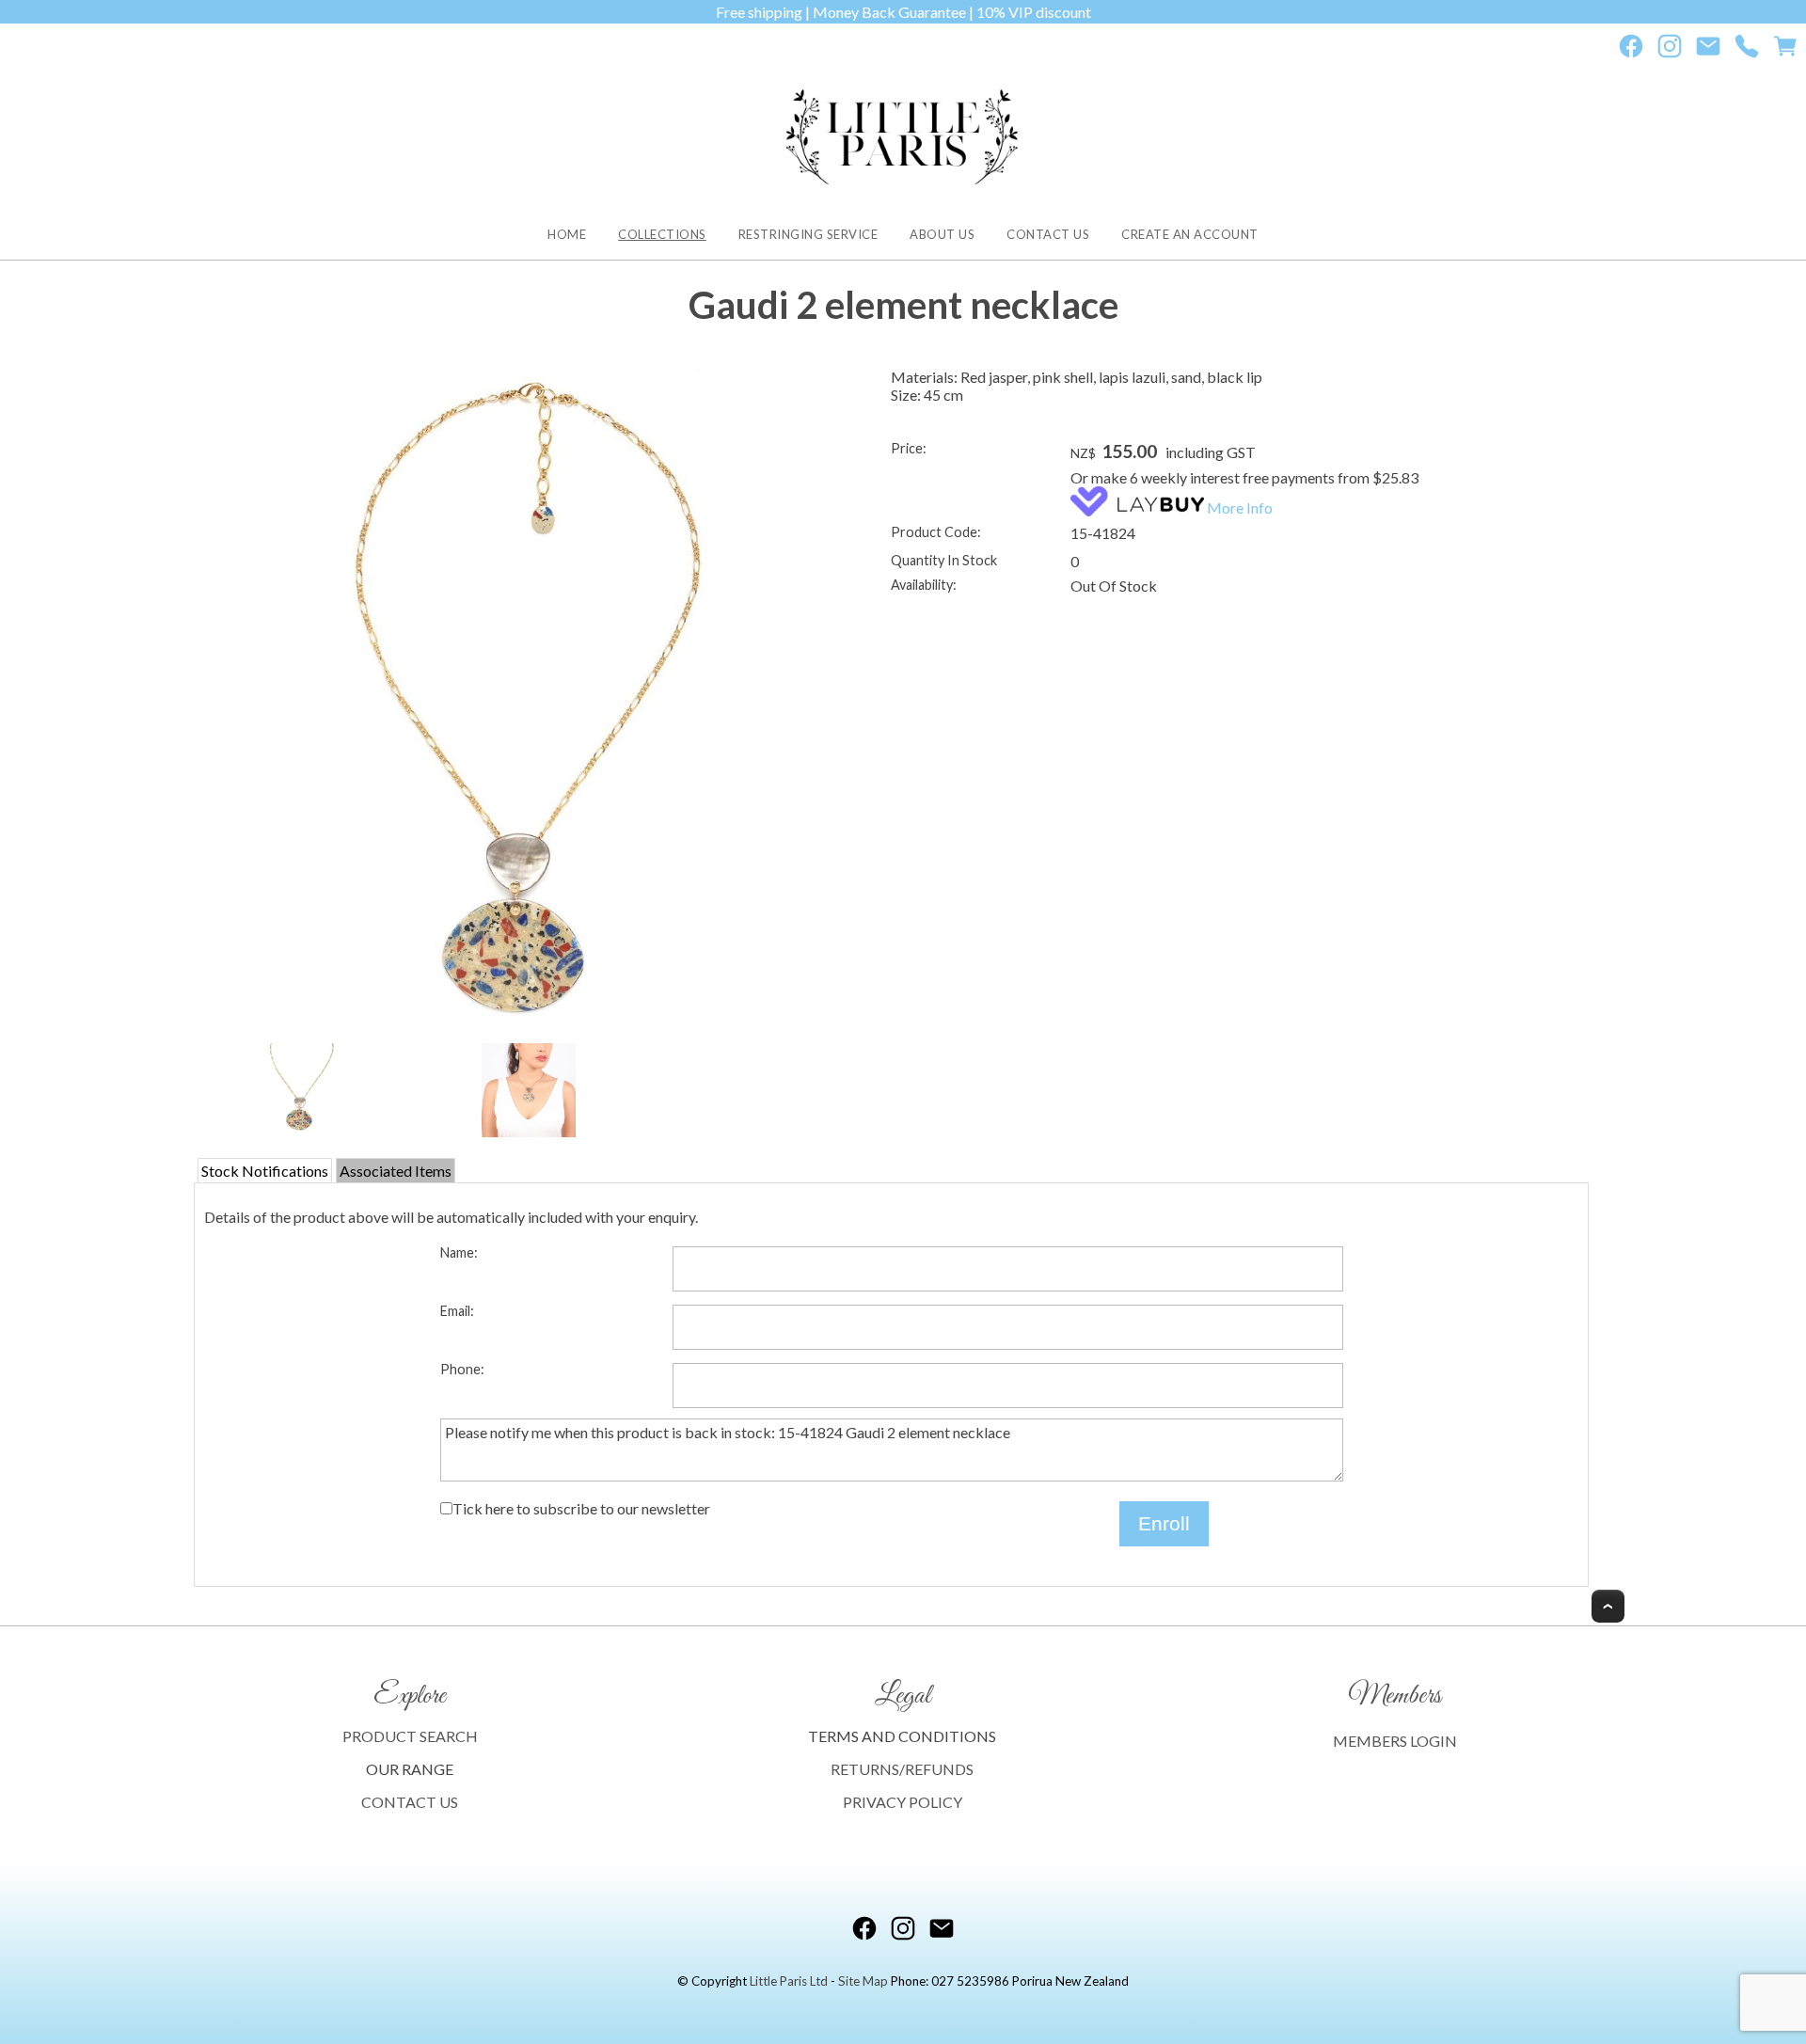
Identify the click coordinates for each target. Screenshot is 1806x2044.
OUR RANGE (410, 1769)
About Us (942, 234)
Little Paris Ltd (789, 1981)
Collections (662, 234)
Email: (457, 1311)
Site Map (863, 1981)
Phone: (462, 1369)
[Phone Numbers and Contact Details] (1747, 50)
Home (567, 234)
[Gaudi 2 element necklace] (529, 703)
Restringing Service (808, 234)
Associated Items (396, 1171)
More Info (1240, 507)
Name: (459, 1252)
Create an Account (1190, 234)
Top (1608, 1606)
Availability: (924, 585)
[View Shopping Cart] (1785, 50)
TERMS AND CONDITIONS (902, 1736)
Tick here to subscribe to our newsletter (581, 1508)
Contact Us (1048, 234)
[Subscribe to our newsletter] (1708, 50)
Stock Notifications (265, 1171)
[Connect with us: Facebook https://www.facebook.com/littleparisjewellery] (1631, 50)
